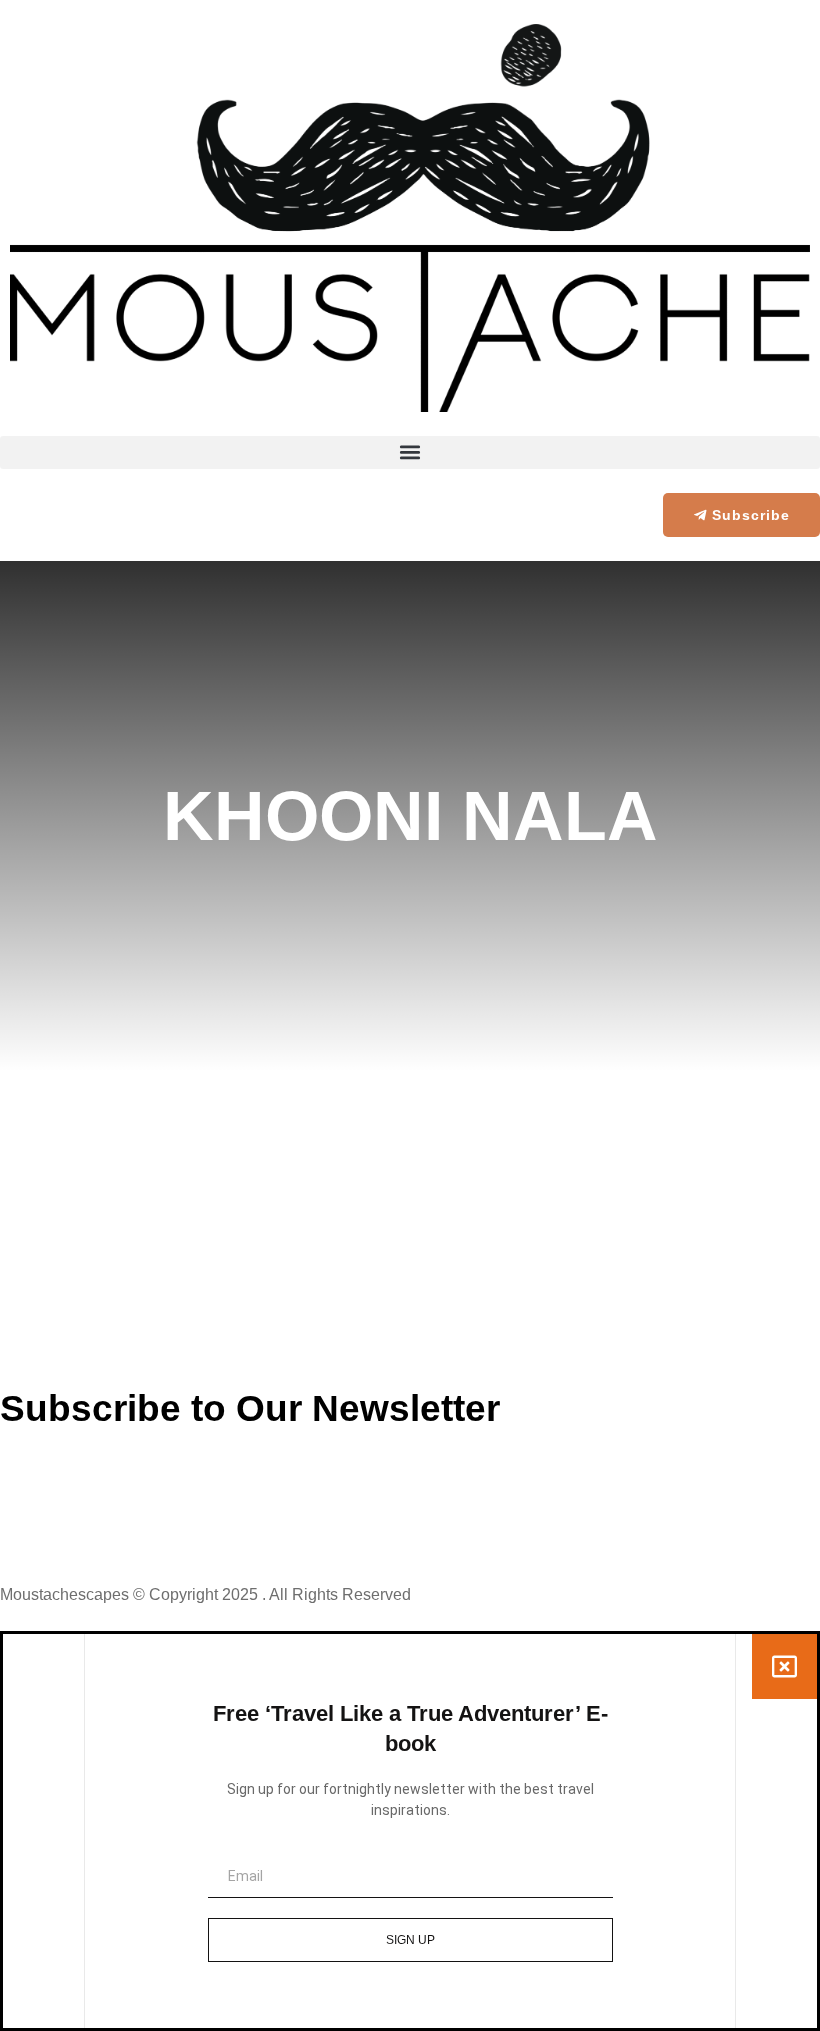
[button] (410, 452)
